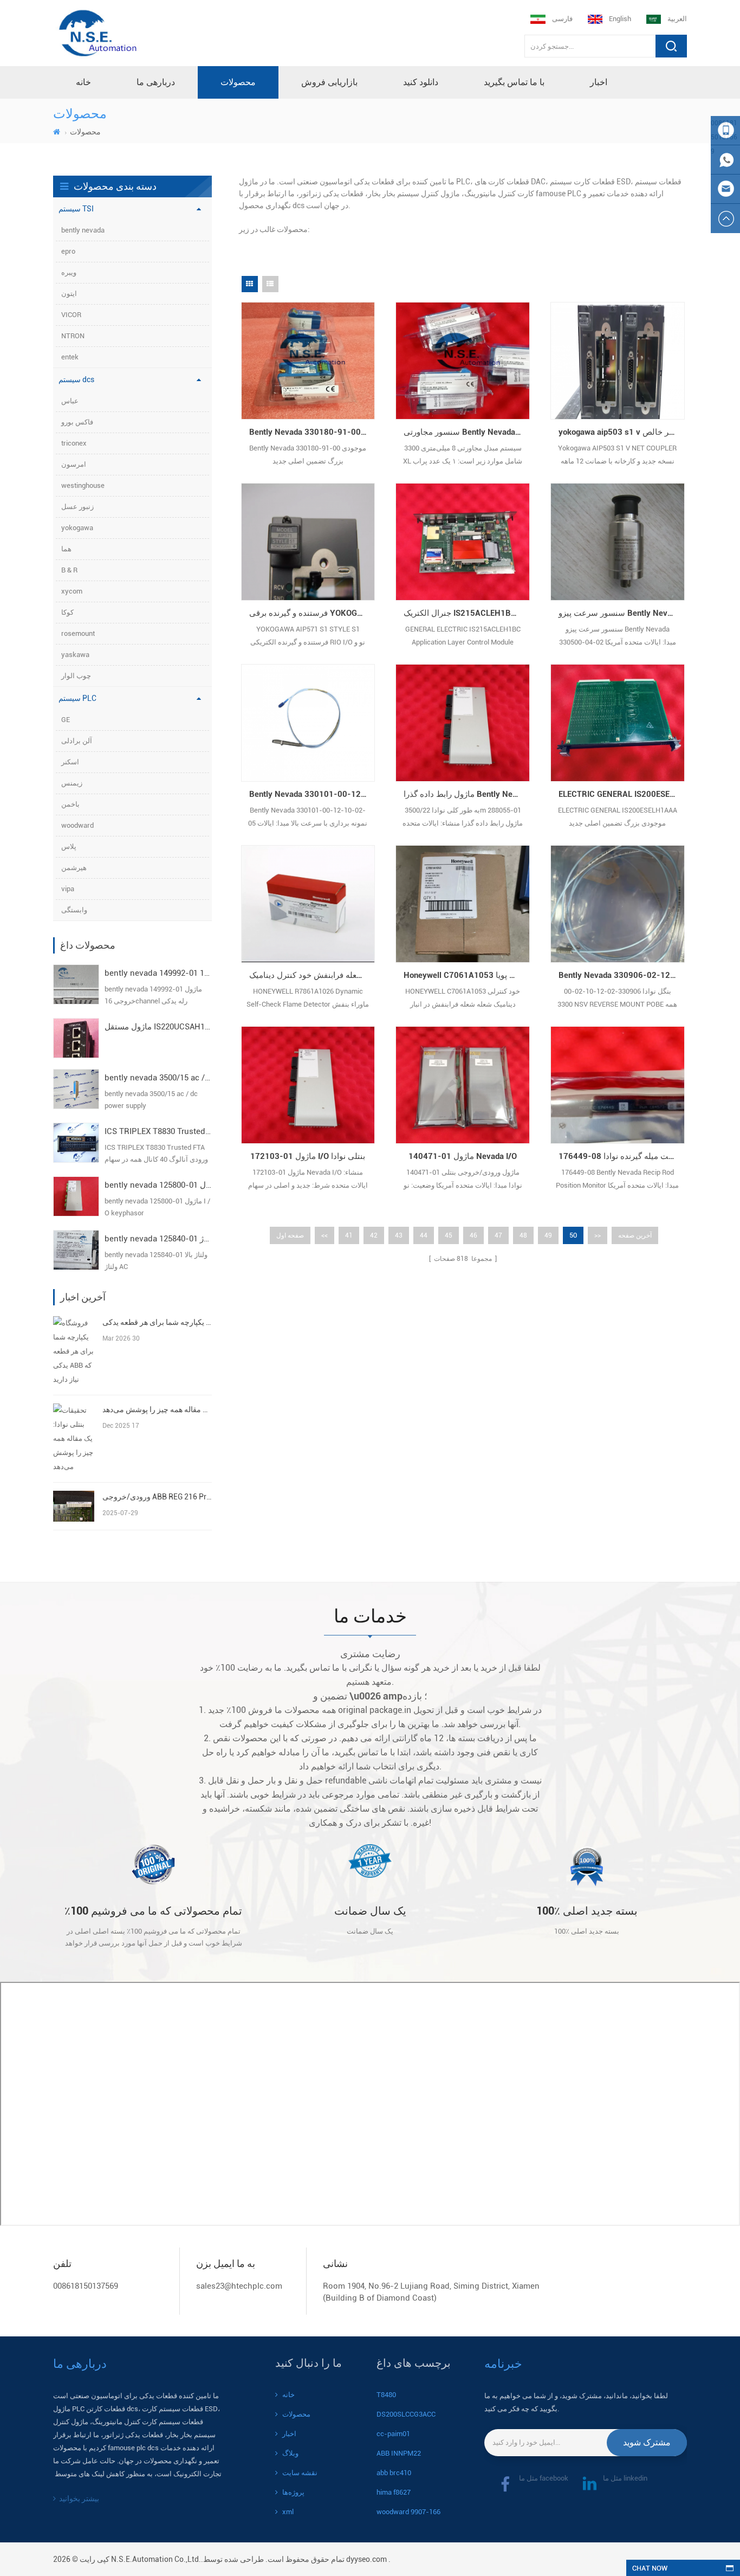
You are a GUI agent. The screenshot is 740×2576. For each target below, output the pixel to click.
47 (498, 1235)
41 (349, 1235)
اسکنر (70, 762)
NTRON (73, 336)
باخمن (70, 804)
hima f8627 (394, 2492)
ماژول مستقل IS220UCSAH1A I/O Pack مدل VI (158, 1027)
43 (399, 1235)
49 (548, 1235)
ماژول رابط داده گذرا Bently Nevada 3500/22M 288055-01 (467, 794)
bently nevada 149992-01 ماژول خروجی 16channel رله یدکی (158, 973)
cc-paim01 (393, 2434)
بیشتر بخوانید (79, 2498)
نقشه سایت (300, 2473)
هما (66, 549)
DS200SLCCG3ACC (406, 2414)
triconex (74, 443)
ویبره (69, 272)
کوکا (67, 612)
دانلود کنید (421, 82)
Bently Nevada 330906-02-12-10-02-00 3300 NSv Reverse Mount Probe (622, 975)
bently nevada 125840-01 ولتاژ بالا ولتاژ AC (158, 1239)
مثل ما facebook (544, 2478)
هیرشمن (74, 868)
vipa (68, 889)
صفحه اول (290, 1235)
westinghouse (83, 485)
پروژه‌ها (293, 2492)
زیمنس (72, 783)
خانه (83, 82)
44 (424, 1235)
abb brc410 (394, 2473)
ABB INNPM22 (399, 2453)
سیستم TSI (76, 209)
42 (374, 1235)
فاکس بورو (77, 422)
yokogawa (77, 528)
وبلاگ (290, 2453)
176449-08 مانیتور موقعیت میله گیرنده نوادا (622, 1156)
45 (449, 1235)
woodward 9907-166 (408, 2512)
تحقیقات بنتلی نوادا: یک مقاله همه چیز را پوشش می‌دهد (157, 1409)
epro (68, 251)
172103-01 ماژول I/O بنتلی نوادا (308, 1156)
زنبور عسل (77, 507)
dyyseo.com (366, 2559)
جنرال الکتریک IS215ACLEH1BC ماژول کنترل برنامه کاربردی (467, 613)
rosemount (78, 633)
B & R (69, 570)
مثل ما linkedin (625, 2478)
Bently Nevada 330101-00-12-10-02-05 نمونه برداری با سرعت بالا (312, 794)
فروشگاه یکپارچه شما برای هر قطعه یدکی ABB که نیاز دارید (157, 1322)
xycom (72, 591)
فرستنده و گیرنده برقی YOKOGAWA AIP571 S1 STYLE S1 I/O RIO (312, 613)
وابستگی (74, 910)
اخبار (599, 82)
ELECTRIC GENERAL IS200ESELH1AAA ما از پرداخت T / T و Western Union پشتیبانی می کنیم (622, 794)
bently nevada (83, 230)
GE (66, 720)
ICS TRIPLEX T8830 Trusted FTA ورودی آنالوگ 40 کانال (158, 1131)
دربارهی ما (156, 82)
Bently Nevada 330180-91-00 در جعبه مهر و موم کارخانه (312, 432)
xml (288, 2512)
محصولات (238, 82)
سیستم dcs (76, 379)
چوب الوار (76, 676)
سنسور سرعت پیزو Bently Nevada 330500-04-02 (622, 613)
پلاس (69, 846)
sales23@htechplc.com (239, 2286)
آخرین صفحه (635, 1235)
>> (598, 1235)
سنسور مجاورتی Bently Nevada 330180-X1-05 (467, 432)
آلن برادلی (77, 741)
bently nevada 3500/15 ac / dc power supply (158, 1078)
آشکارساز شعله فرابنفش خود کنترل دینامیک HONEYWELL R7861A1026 (312, 975)
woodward (77, 825)
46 (473, 1235)
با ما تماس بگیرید (514, 82)
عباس (70, 401)
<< (324, 1235)
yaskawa (75, 655)
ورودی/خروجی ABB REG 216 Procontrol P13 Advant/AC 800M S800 (157, 1497)
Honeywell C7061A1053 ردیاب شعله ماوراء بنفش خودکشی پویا (467, 975)
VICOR (71, 315)
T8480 (386, 2395)
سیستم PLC (77, 698)
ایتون (69, 294)
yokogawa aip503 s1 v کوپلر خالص (620, 432)
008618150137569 (86, 2286)
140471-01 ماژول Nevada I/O (463, 1156)
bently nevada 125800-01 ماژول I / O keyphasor (158, 1185)
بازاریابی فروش (329, 82)
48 (523, 1235)
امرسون (74, 464)
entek (70, 357)
